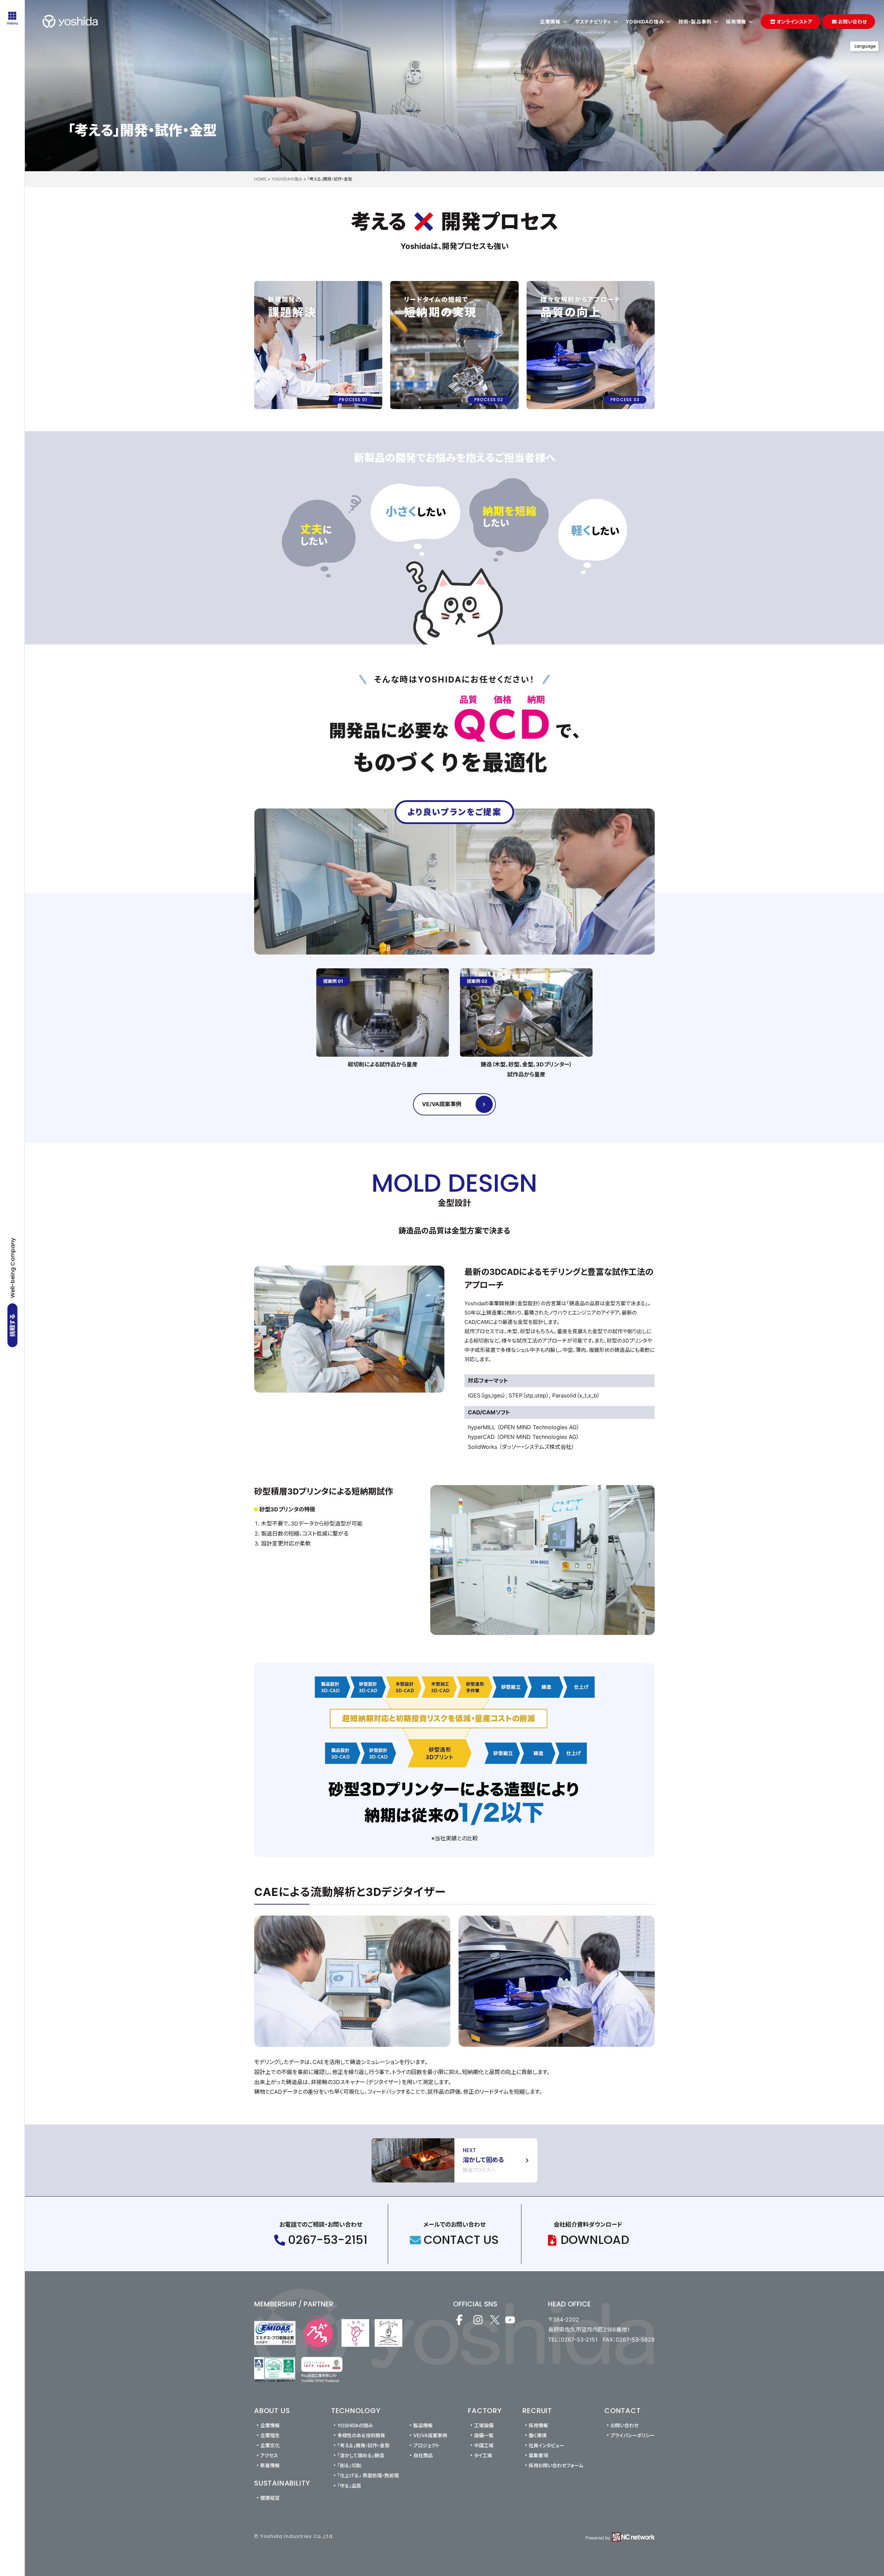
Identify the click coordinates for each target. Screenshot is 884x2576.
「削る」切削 (349, 2465)
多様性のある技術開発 (361, 2435)
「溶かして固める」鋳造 (361, 2455)
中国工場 (484, 2445)
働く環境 (538, 2435)
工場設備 (484, 2425)
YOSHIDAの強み (355, 2425)
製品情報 (423, 2425)
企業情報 (270, 2425)
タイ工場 (483, 2455)
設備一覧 (484, 2435)
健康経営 (270, 2498)
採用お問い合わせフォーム (556, 2465)
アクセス (269, 2455)
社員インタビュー (546, 2445)
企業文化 (270, 2445)
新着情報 (270, 2465)
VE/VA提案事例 (430, 2435)
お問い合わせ (624, 2425)
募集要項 (538, 2455)
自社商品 (423, 2455)
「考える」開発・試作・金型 (363, 2445)
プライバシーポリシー (633, 2435)
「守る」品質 (349, 2486)
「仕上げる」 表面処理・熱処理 (368, 2475)
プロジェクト (426, 2445)
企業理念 (270, 2435)
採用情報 (538, 2425)
